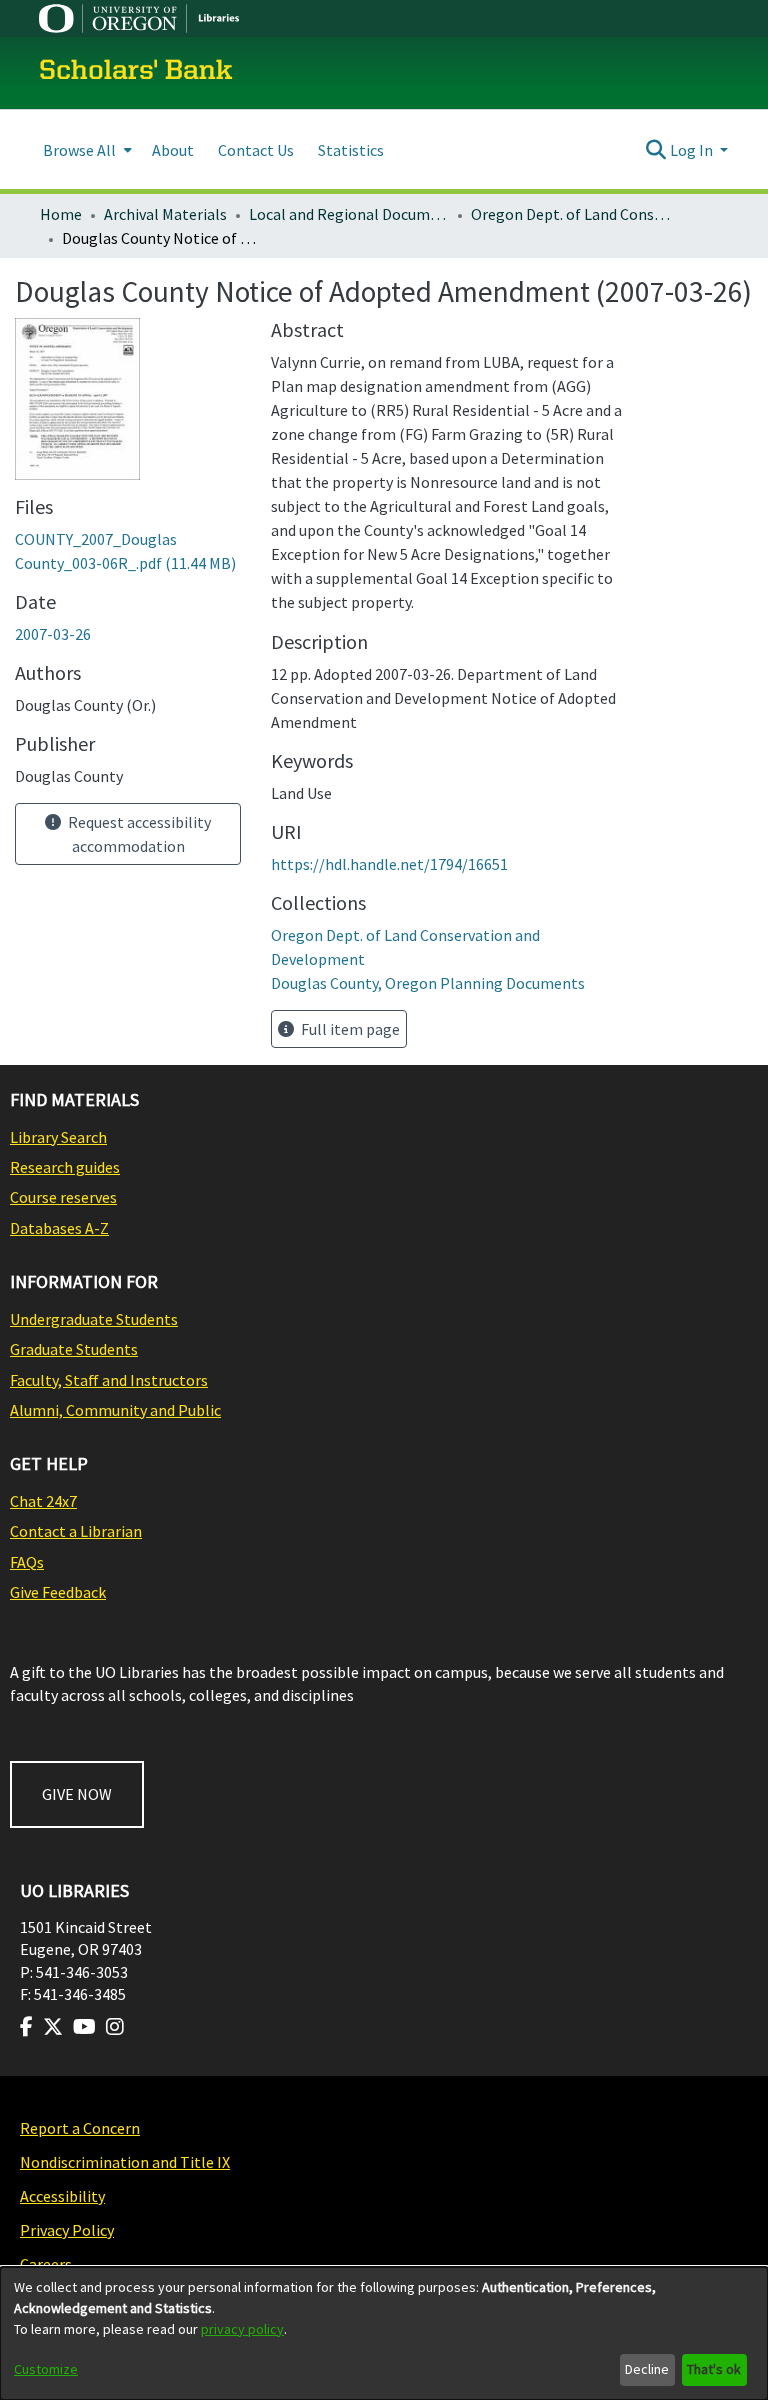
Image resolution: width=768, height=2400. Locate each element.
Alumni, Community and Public (115, 1410)
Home (61, 214)
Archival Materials (165, 214)
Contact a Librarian (76, 1531)
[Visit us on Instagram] (115, 2027)
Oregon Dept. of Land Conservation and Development (571, 214)
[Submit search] (656, 150)
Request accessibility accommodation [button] (138, 834)
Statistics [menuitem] (351, 150)
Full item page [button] (349, 1029)
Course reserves (63, 1197)
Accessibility (62, 2196)
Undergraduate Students (94, 1319)
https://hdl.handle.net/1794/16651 (389, 864)
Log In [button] (693, 150)
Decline (647, 2369)
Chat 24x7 (43, 1501)
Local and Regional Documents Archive (349, 214)
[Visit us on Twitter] (53, 2027)
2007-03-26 (53, 634)
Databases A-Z (59, 1228)
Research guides (65, 1167)
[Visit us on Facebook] (26, 2027)
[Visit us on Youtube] (84, 2027)
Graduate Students (74, 1349)
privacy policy (242, 2329)
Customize (46, 2369)
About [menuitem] (173, 150)
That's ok (714, 2369)
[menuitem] (85, 149)
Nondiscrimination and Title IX (125, 2162)
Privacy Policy (67, 2230)
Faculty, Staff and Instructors (109, 1380)
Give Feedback (58, 1592)
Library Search (58, 1137)
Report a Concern (80, 2128)
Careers (46, 2264)
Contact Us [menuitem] (256, 150)
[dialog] (384, 2333)
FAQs (27, 1562)
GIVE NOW (77, 1794)
